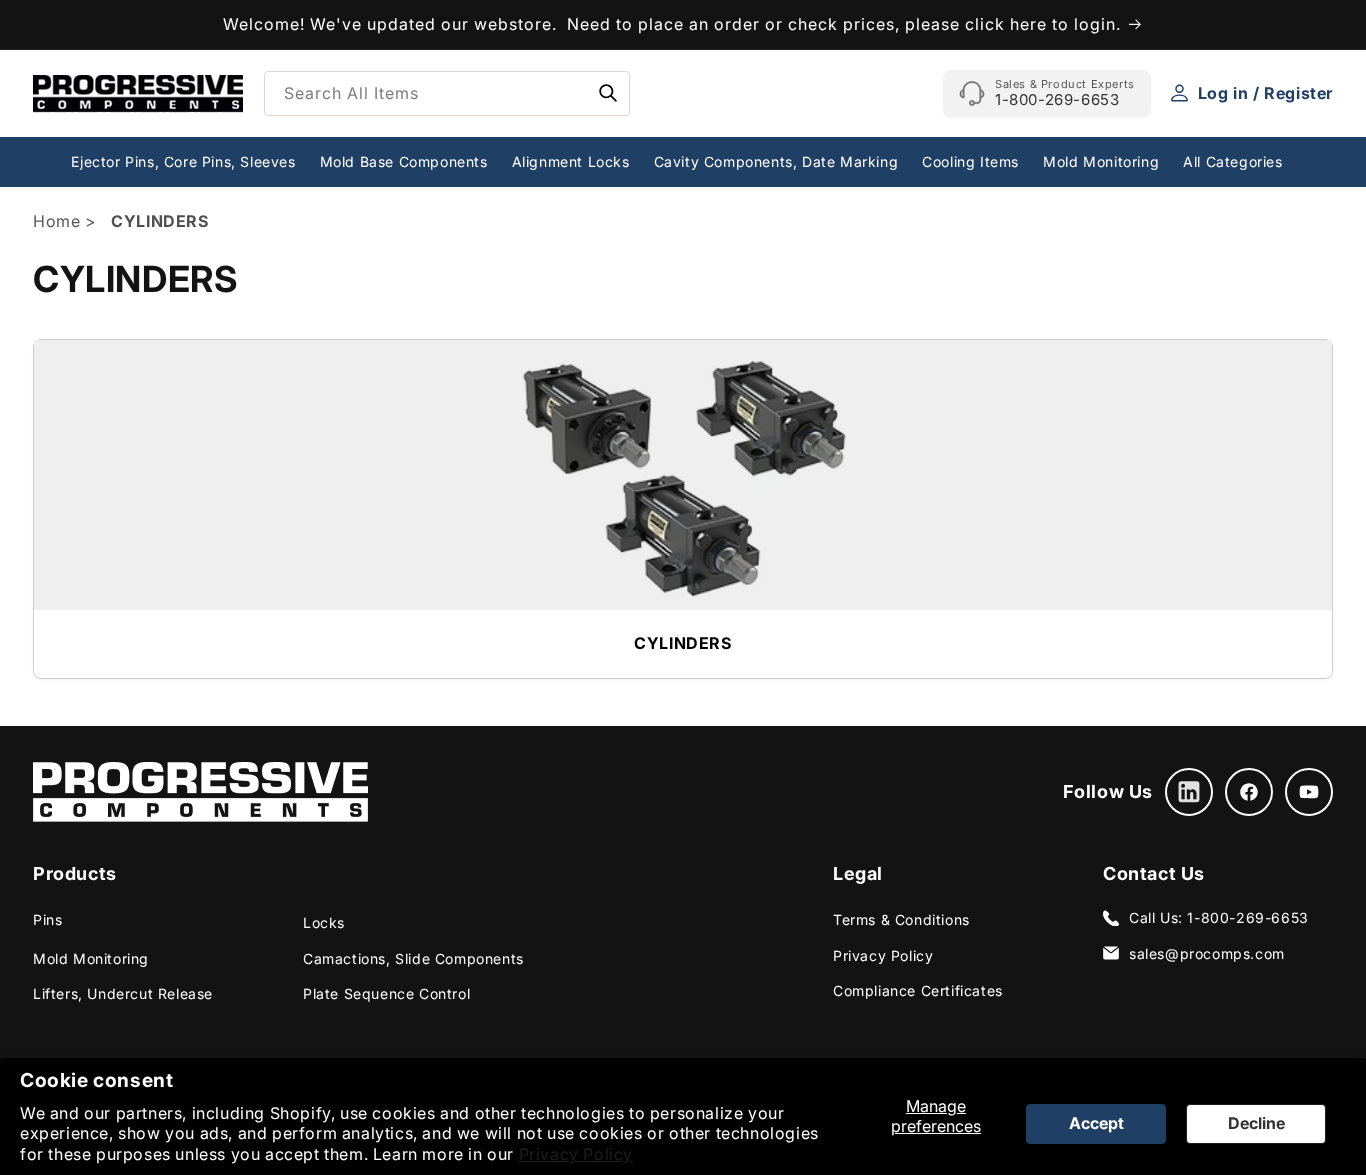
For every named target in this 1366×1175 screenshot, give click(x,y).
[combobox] (447, 93)
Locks (324, 922)
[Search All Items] (608, 93)
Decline (1256, 1123)
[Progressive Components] (200, 792)
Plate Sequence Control (386, 993)
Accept (1096, 1123)
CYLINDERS (682, 643)
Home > (67, 221)
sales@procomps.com (1207, 953)
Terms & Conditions (901, 919)
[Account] (1179, 93)
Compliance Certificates (918, 990)
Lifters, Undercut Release (123, 993)
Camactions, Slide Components (413, 958)
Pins (47, 919)
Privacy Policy (576, 1154)
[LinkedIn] (1189, 792)
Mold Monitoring (91, 958)
